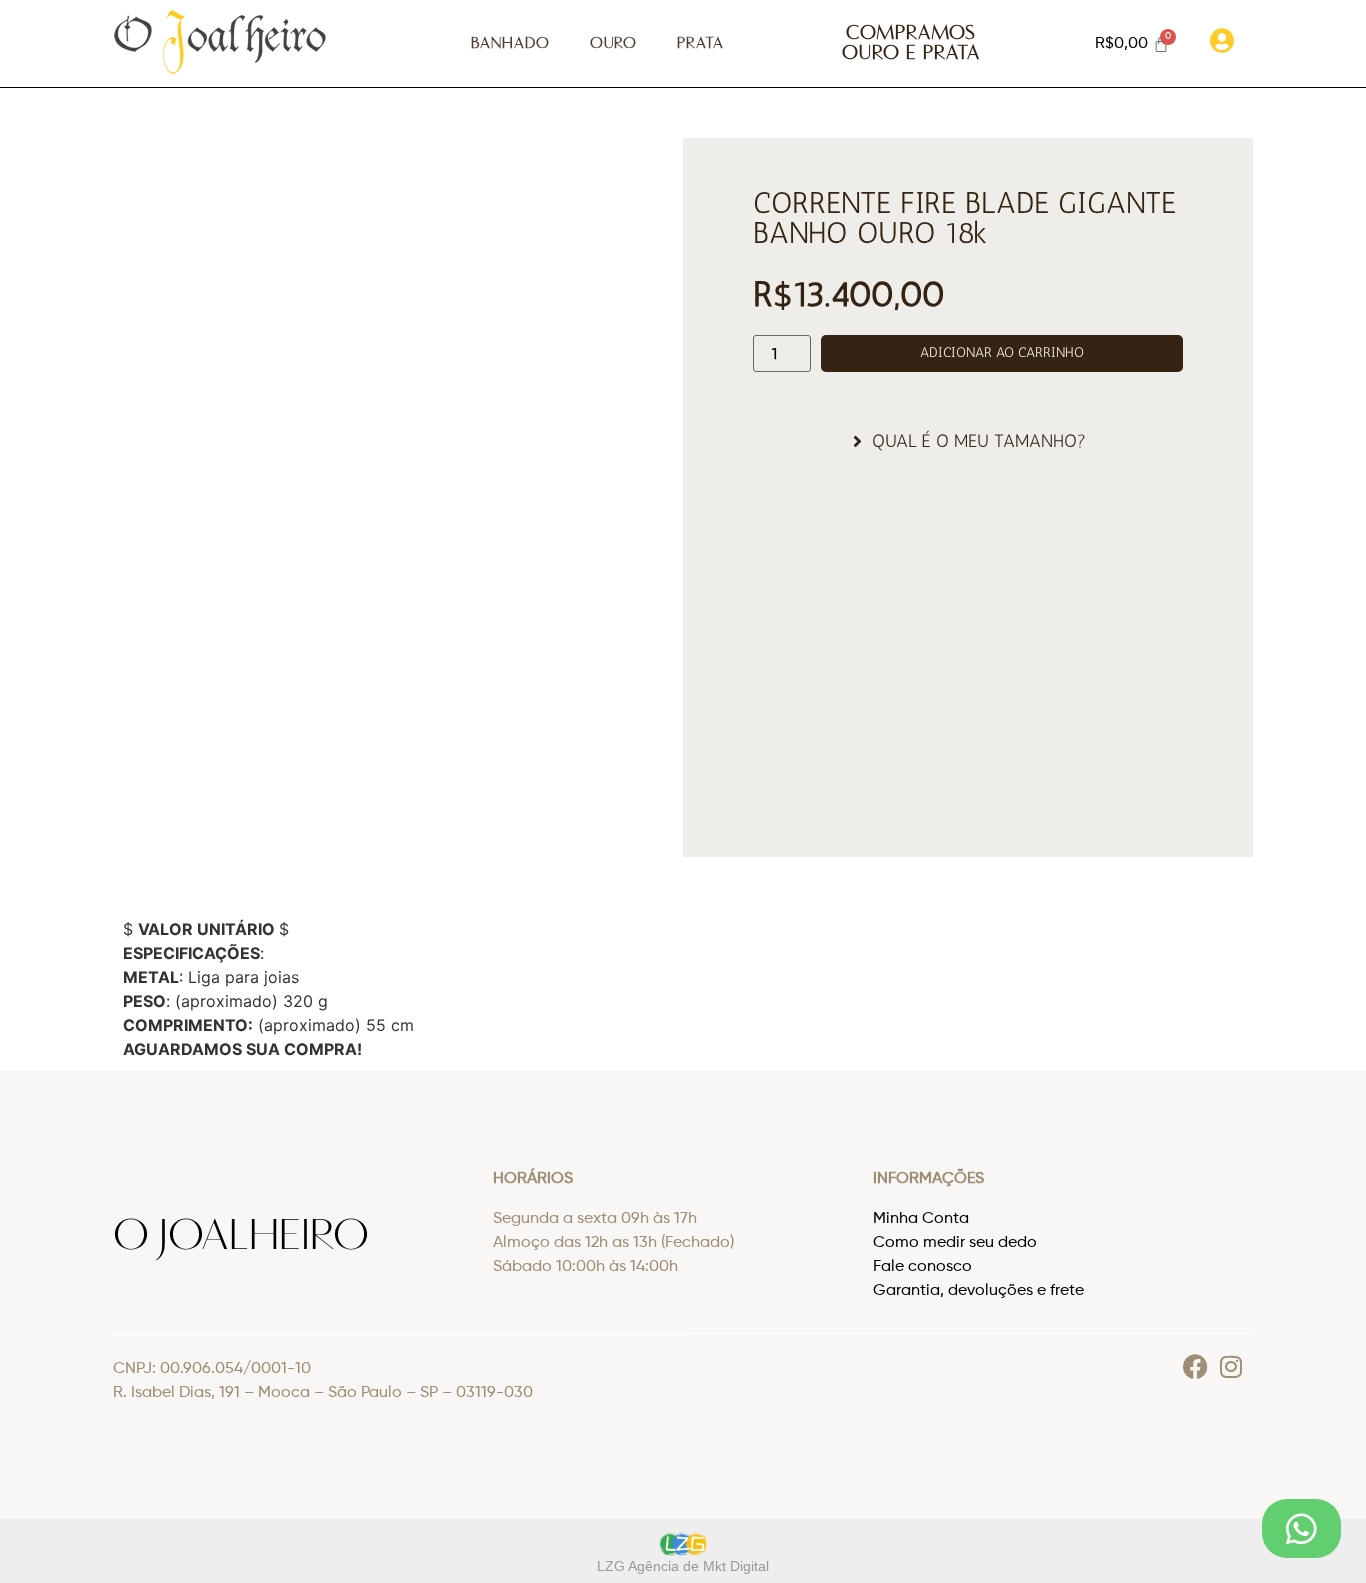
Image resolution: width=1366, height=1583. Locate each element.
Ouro (613, 43)
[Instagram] (1230, 1366)
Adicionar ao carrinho (1002, 352)
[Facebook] (1195, 1366)
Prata (700, 43)
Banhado (510, 43)
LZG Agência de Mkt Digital (683, 1566)
